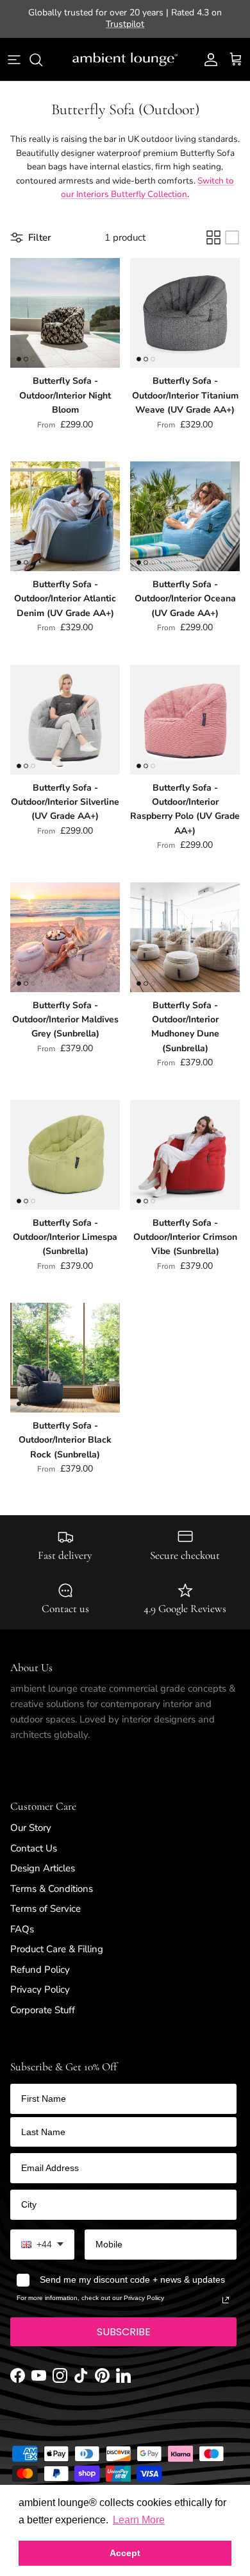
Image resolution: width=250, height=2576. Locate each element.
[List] (232, 227)
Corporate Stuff (43, 1999)
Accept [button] (125, 2553)
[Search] (42, 49)
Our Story (31, 1817)
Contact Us (34, 1837)
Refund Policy (40, 1959)
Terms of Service (46, 1898)
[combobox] (42, 2234)
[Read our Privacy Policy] (226, 2289)
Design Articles (43, 1857)
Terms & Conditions (52, 1878)
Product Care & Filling (57, 1938)
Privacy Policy (40, 1979)
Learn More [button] (139, 2520)
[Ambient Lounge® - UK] (125, 49)
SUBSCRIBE (124, 2321)
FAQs (22, 1918)
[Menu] (14, 49)
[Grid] (213, 227)
